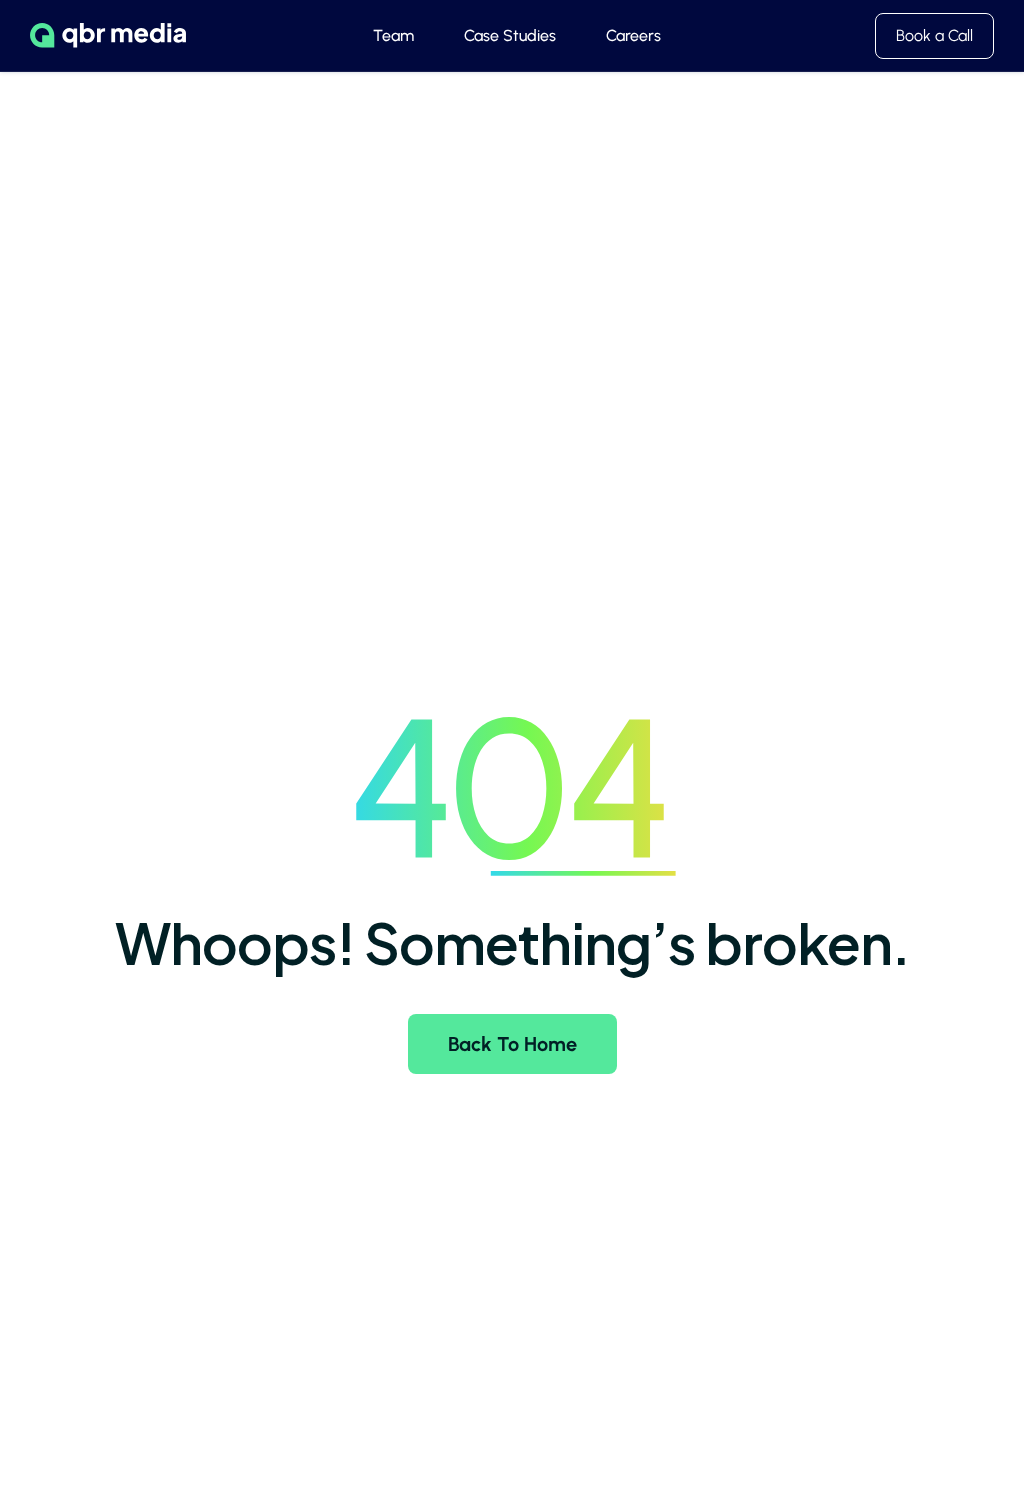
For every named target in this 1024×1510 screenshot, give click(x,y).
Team (393, 35)
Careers (633, 35)
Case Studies (510, 35)
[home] (108, 35)
